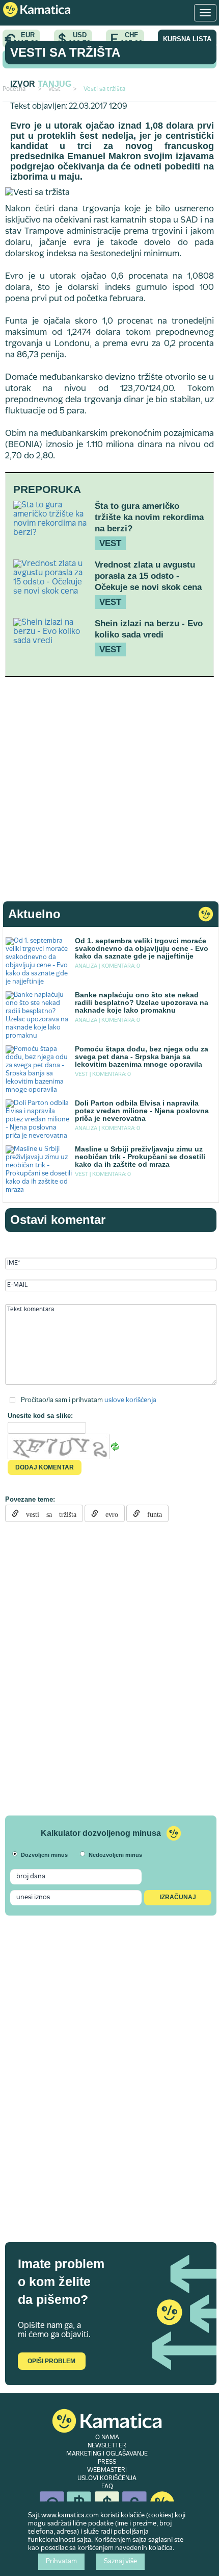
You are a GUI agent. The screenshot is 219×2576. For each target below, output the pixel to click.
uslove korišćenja (130, 1401)
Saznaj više (120, 2562)
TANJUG (54, 84)
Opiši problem (51, 2361)
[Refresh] (115, 1446)
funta (151, 1513)
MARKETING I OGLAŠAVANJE (107, 2454)
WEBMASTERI (107, 2470)
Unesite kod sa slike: (40, 1416)
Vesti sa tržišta (65, 52)
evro (108, 1513)
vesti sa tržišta (48, 1513)
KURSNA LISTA (187, 39)
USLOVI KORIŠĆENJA (107, 2479)
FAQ (107, 2487)
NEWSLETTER (107, 2446)
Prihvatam (61, 2562)
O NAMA (107, 2438)
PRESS (107, 2462)
